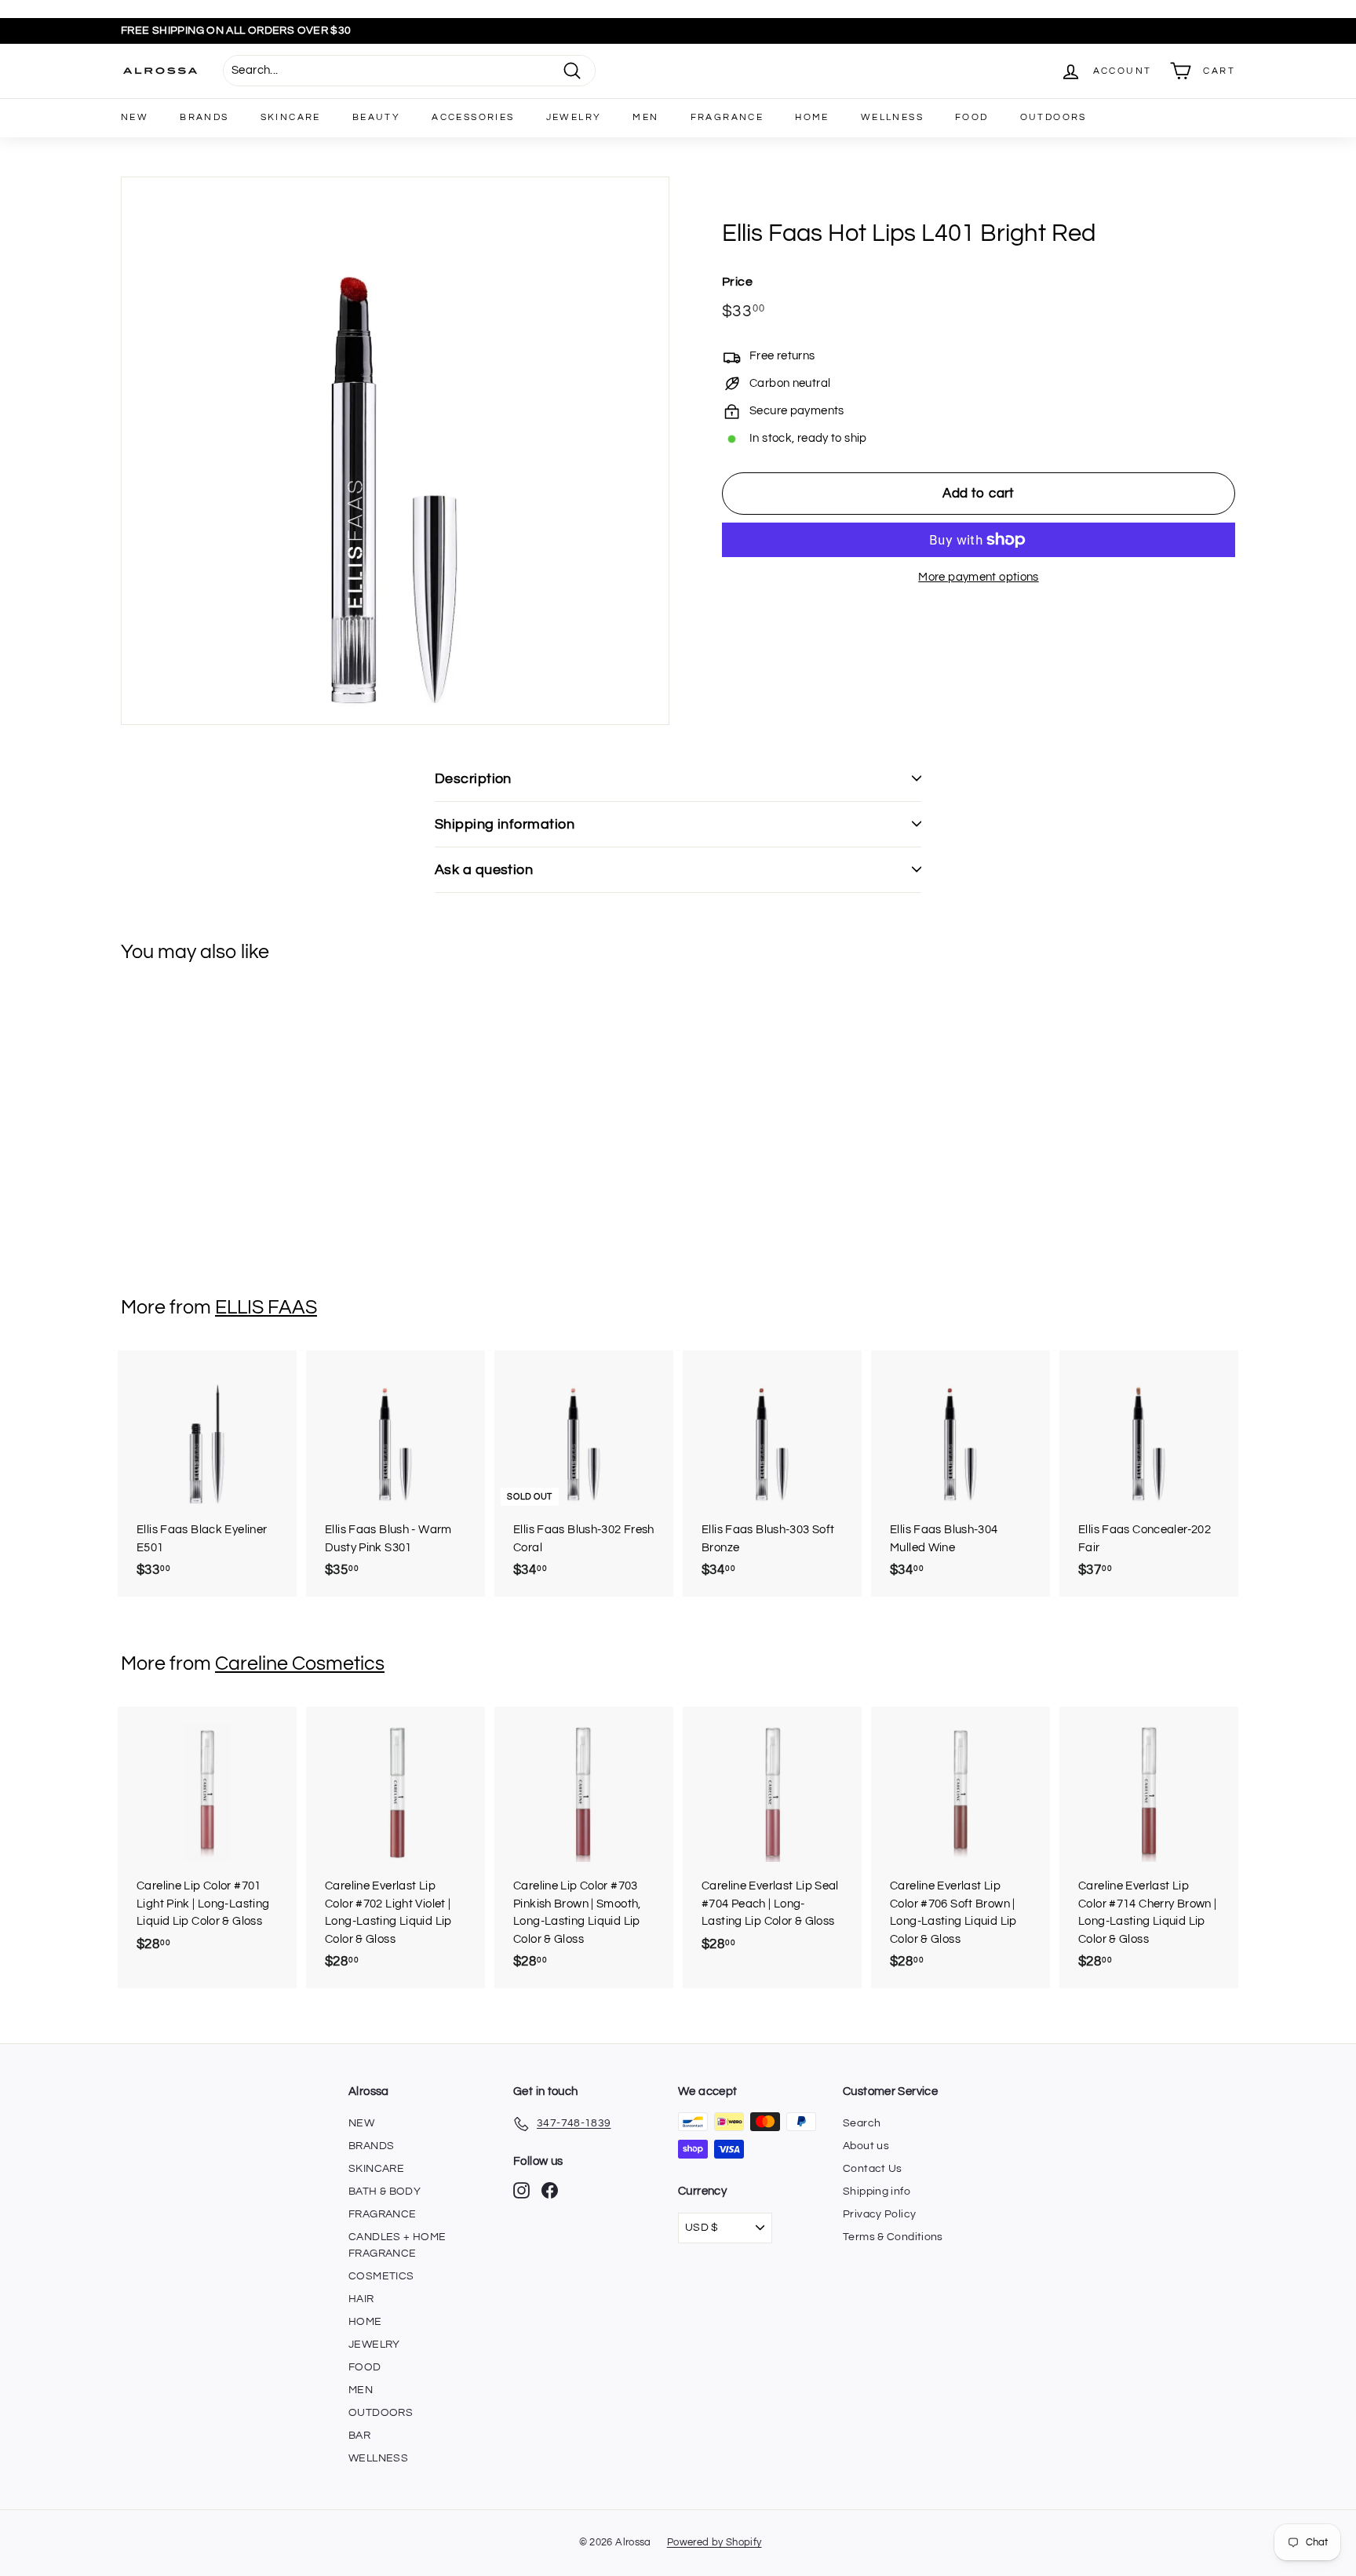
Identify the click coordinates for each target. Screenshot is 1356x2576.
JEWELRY (574, 117)
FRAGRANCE (727, 117)
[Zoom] (395, 451)
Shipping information (505, 824)
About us (866, 2146)
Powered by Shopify (714, 2542)
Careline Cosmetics (300, 1663)
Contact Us (873, 2169)
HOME (812, 117)
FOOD (972, 117)
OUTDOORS (1053, 117)
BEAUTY (376, 117)
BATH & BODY (385, 2192)
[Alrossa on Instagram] (521, 2190)
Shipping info (877, 2192)
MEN (645, 117)
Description (473, 779)
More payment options (979, 577)
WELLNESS (892, 117)
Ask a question (484, 870)
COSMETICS (381, 2276)
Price (737, 281)
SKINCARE (291, 117)
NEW (135, 117)
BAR (359, 2436)
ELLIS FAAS (266, 1307)
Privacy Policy (879, 2214)
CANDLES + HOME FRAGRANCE (397, 2245)
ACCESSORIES (473, 117)
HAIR (361, 2299)
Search (862, 2123)
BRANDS (204, 117)
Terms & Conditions (893, 2237)
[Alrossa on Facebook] (550, 2190)
